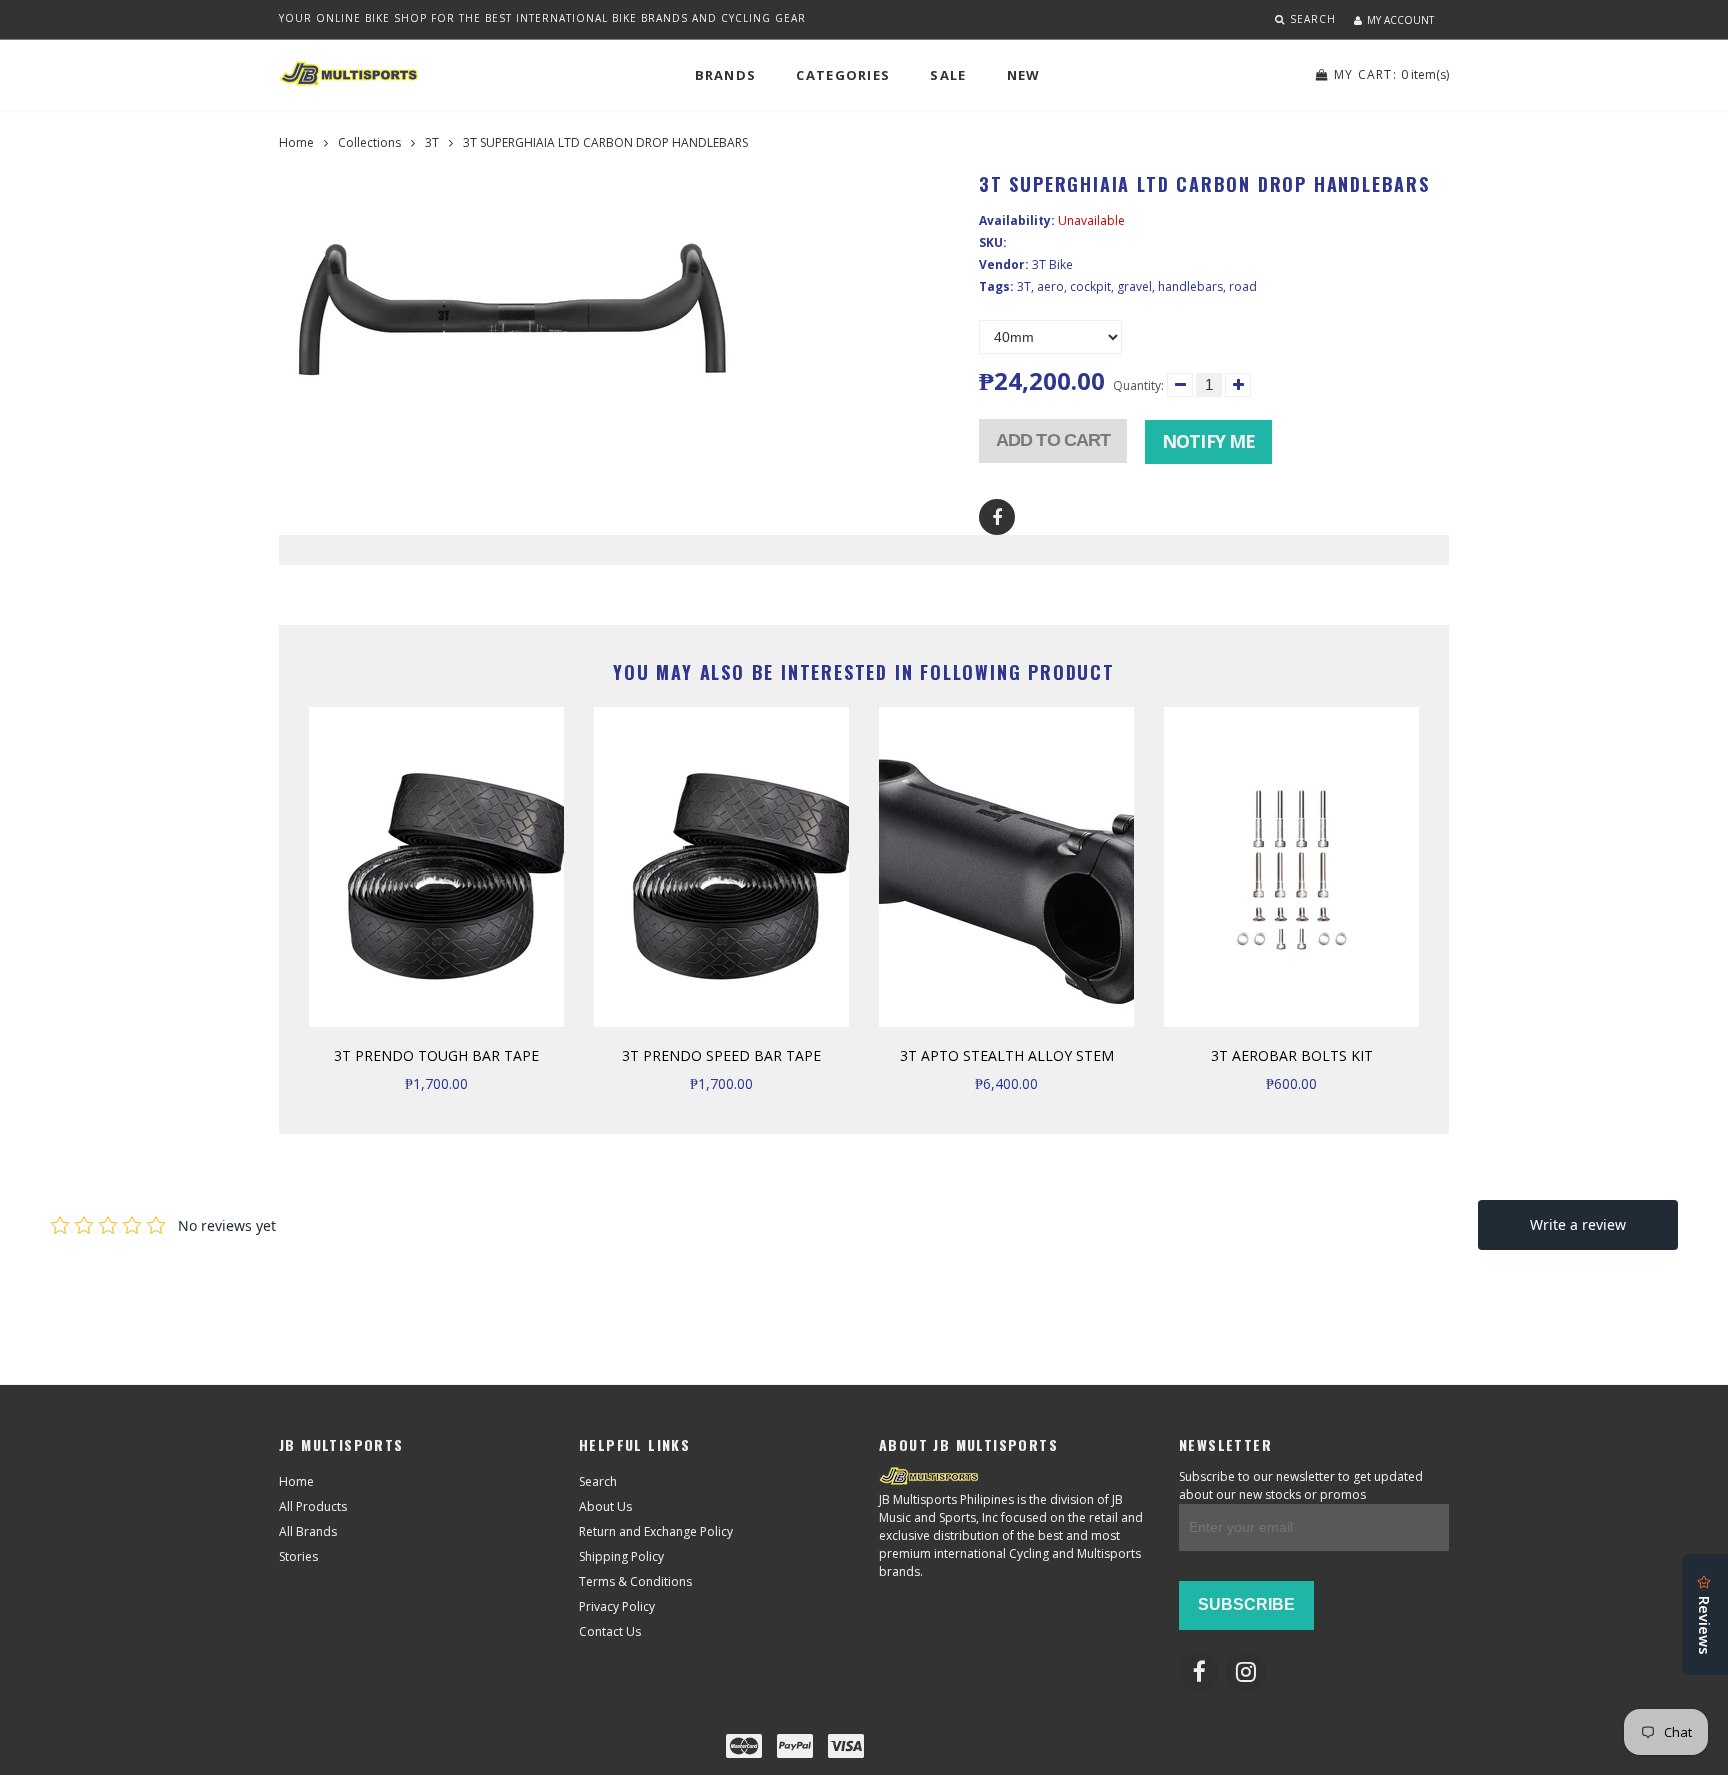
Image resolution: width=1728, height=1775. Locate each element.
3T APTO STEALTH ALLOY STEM (1007, 1055)
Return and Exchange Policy (656, 1531)
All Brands (308, 1531)
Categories (843, 75)
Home (296, 142)
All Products (313, 1506)
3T (432, 142)
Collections (369, 142)
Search (598, 1481)
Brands (726, 75)
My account (1400, 20)
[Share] (997, 517)
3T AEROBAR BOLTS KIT (1292, 1055)
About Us (605, 1506)
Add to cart (1053, 440)
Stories (298, 1556)
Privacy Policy (617, 1606)
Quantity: (1138, 385)
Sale (948, 75)
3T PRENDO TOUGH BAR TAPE (436, 1055)
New (1024, 75)
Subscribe (1246, 1604)
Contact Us (610, 1631)
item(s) (1391, 74)
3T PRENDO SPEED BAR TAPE (721, 1055)
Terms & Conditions (635, 1581)
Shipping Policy (621, 1556)
